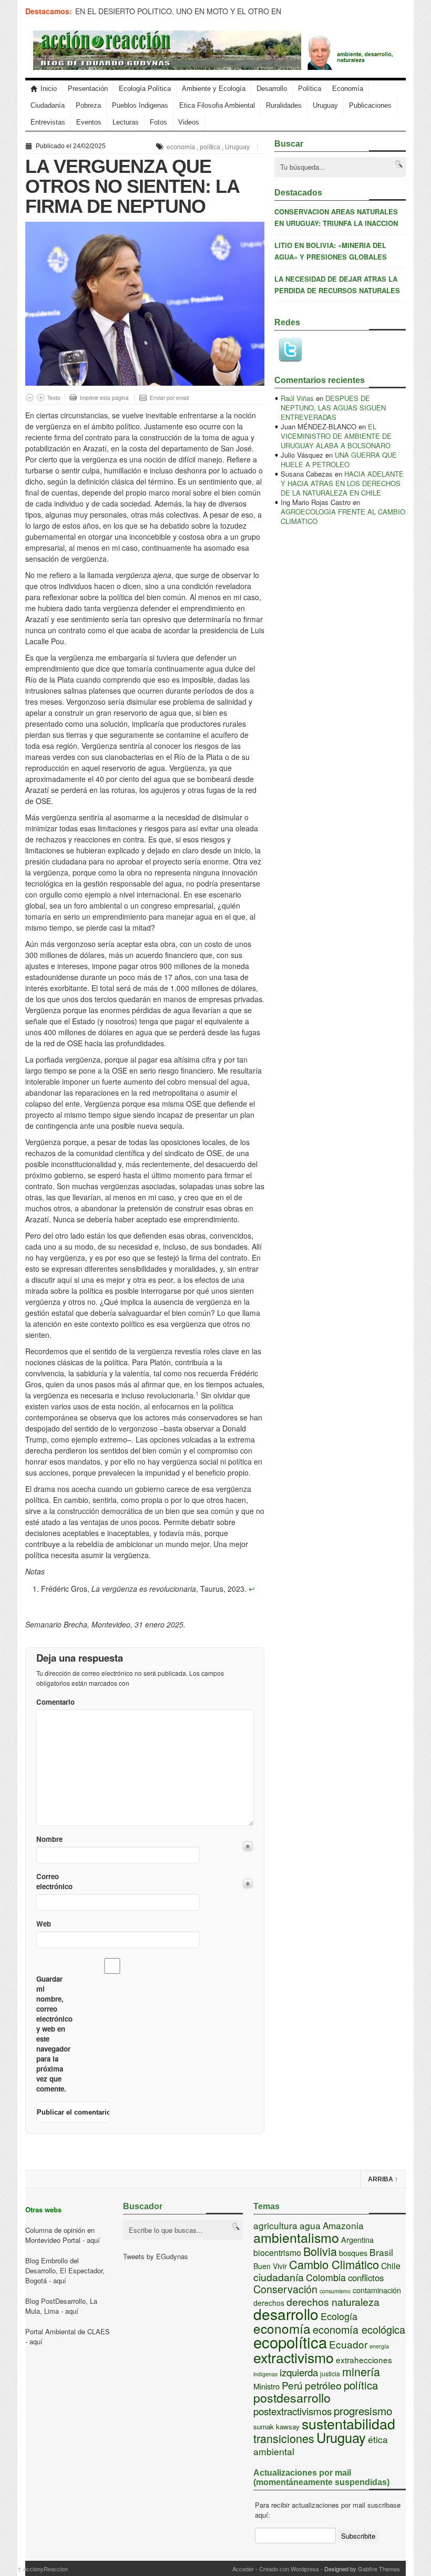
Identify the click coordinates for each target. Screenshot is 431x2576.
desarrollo (286, 2314)
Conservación (285, 2289)
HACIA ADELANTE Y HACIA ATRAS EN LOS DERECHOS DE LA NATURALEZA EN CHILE (342, 483)
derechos (269, 2303)
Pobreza (88, 105)
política (210, 147)
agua (310, 2225)
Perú (292, 2385)
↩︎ (252, 1589)
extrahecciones (364, 2359)
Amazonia (343, 2225)
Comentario (53, 1702)
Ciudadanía (48, 105)
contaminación (377, 2290)
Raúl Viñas (297, 398)
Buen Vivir (270, 2266)
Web (44, 1924)
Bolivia (320, 2251)
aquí (93, 2240)
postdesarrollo (292, 2397)
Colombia (326, 2277)
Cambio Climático (334, 2264)
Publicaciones (370, 105)
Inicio (49, 89)
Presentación (88, 89)
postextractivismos (293, 2411)
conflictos (366, 2278)
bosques (353, 2253)
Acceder (243, 2569)
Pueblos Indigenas (140, 105)
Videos (189, 122)
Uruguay (325, 105)
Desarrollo (272, 89)
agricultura (275, 2225)
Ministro (266, 2386)
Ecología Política (145, 89)
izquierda (299, 2372)
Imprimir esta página (104, 398)
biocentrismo (277, 2253)
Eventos (89, 122)
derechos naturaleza (333, 2302)
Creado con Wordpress (289, 2569)
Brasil (381, 2252)
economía (181, 147)
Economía (348, 89)
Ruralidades (284, 105)
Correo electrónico (53, 1881)
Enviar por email (169, 398)
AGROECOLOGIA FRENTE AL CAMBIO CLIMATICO (343, 516)
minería (361, 2371)
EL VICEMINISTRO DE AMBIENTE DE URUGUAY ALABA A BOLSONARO (336, 436)
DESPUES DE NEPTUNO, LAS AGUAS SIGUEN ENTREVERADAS (333, 408)
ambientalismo (296, 2237)
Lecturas (126, 122)
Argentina (357, 2239)
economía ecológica (359, 2329)
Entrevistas (48, 122)
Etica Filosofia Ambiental (217, 105)
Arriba (383, 2179)
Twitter (290, 350)
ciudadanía (279, 2277)
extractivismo (294, 2357)
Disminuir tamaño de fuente (30, 398)
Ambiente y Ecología (214, 89)
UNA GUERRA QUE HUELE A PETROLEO (339, 460)
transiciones (284, 2438)
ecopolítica (290, 2342)
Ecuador (348, 2344)
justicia (330, 2373)
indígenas (265, 2374)
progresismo (363, 2410)
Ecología (339, 2316)
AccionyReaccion (43, 2569)
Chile (391, 2266)
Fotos (158, 122)
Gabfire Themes (379, 2569)
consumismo (335, 2291)
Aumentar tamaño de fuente (41, 398)
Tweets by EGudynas (156, 2256)
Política (310, 89)
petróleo (323, 2385)
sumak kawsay (276, 2426)
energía (379, 2346)
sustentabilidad (348, 2423)
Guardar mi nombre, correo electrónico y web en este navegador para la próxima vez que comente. (53, 2034)
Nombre (49, 1839)
